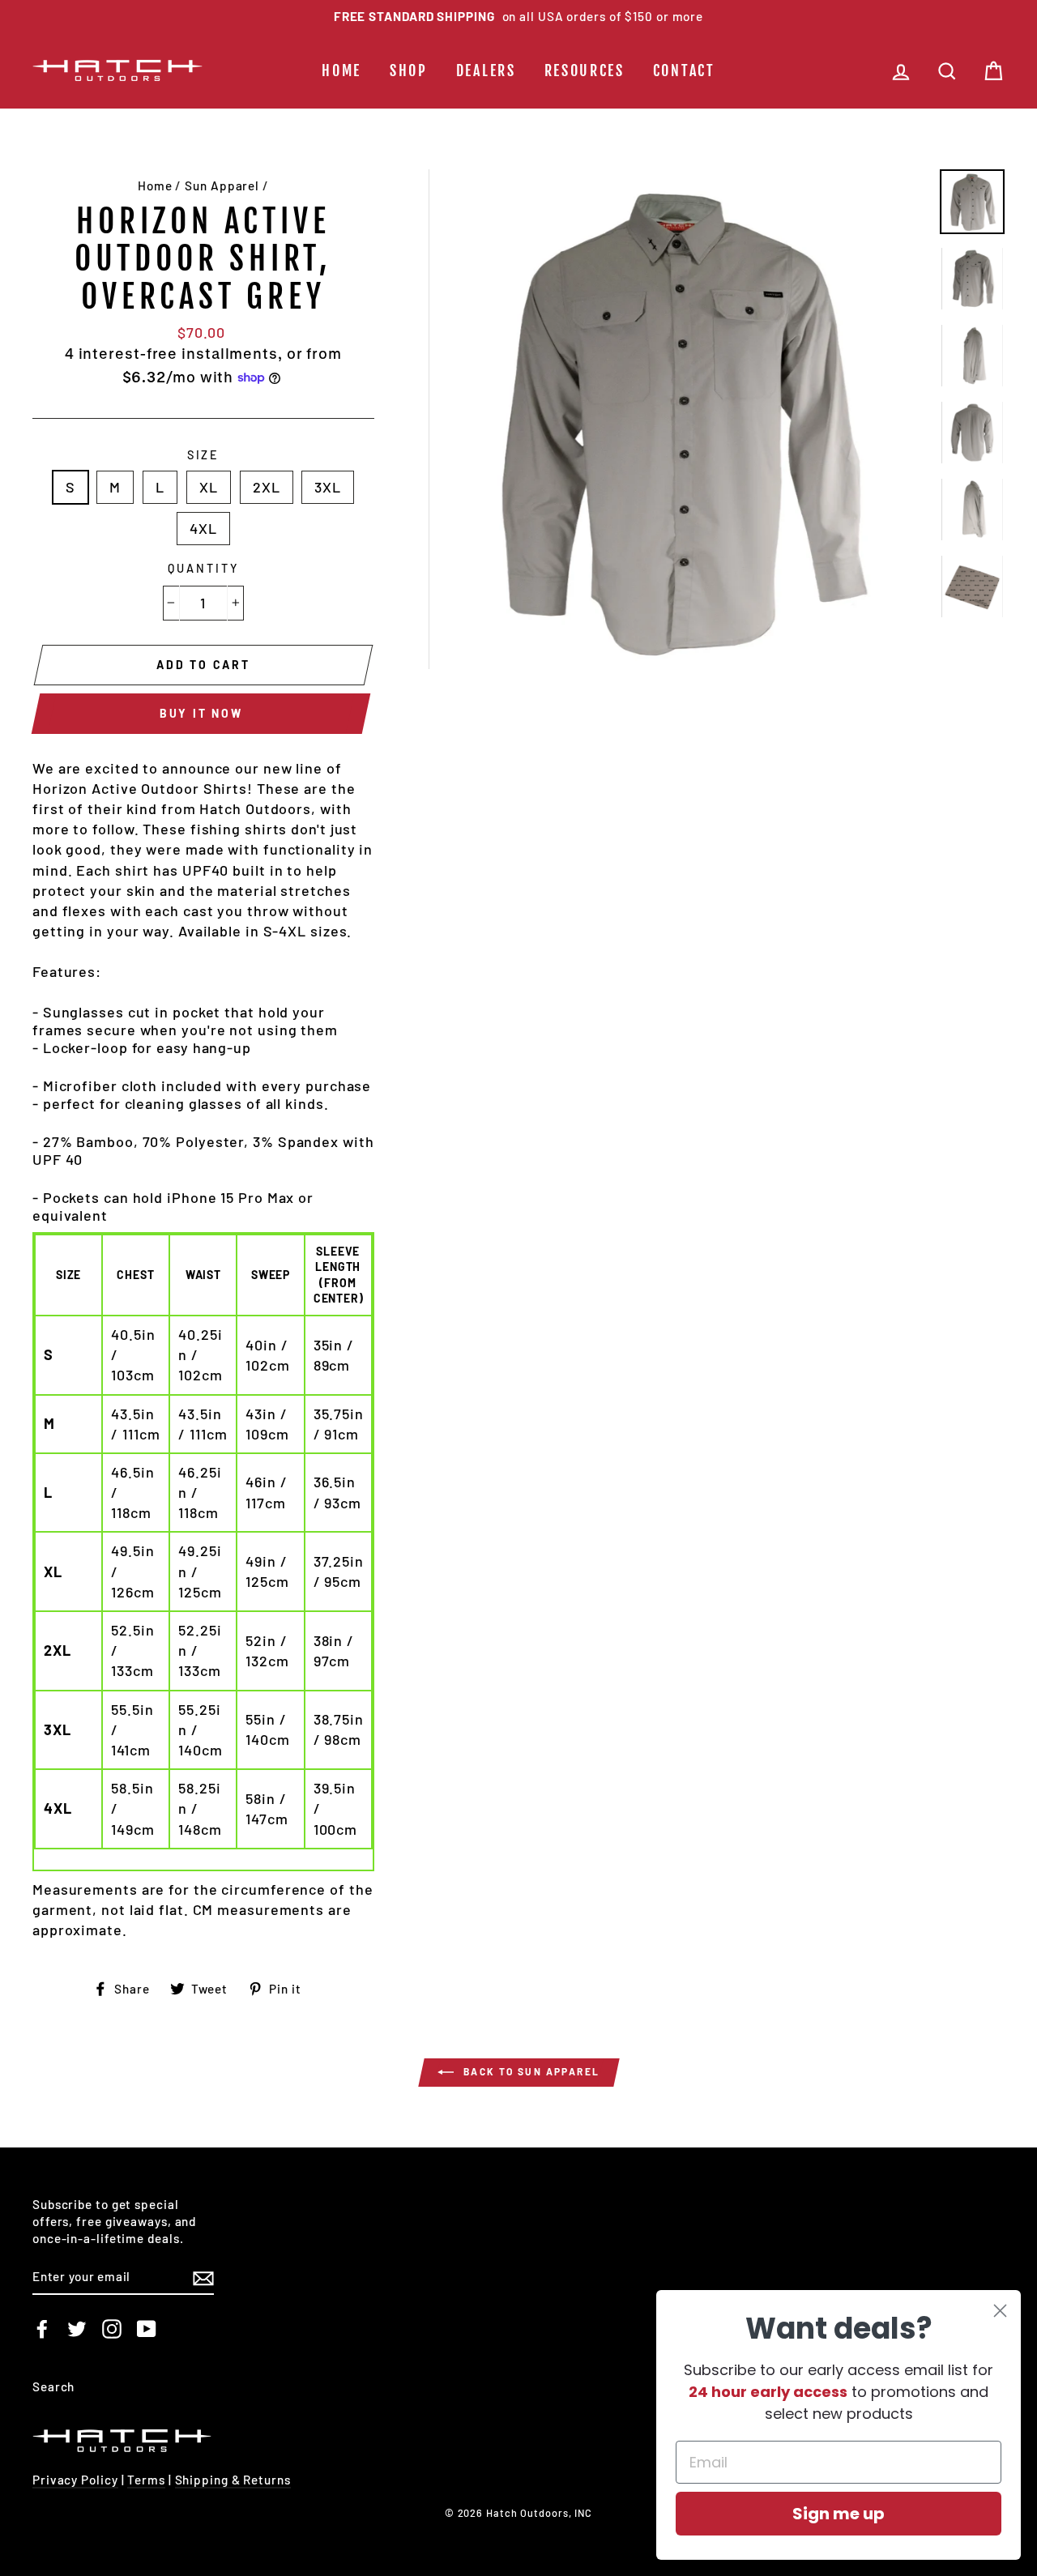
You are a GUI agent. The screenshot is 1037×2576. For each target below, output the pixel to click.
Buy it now (201, 713)
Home (341, 70)
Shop (409, 70)
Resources (585, 70)
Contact (684, 70)
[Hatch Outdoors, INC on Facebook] (42, 2329)
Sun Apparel (222, 186)
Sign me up (839, 2514)
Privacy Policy (75, 2480)
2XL (267, 487)
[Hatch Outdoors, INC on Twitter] (77, 2329)
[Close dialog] (1000, 2311)
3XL (328, 487)
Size (204, 455)
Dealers (486, 70)
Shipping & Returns (233, 2480)
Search (53, 2386)
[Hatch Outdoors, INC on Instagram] (112, 2329)
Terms (146, 2480)
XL (209, 487)
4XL (203, 528)
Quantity (203, 568)
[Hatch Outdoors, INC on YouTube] (147, 2329)
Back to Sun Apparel (530, 2071)
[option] (518, 17)
